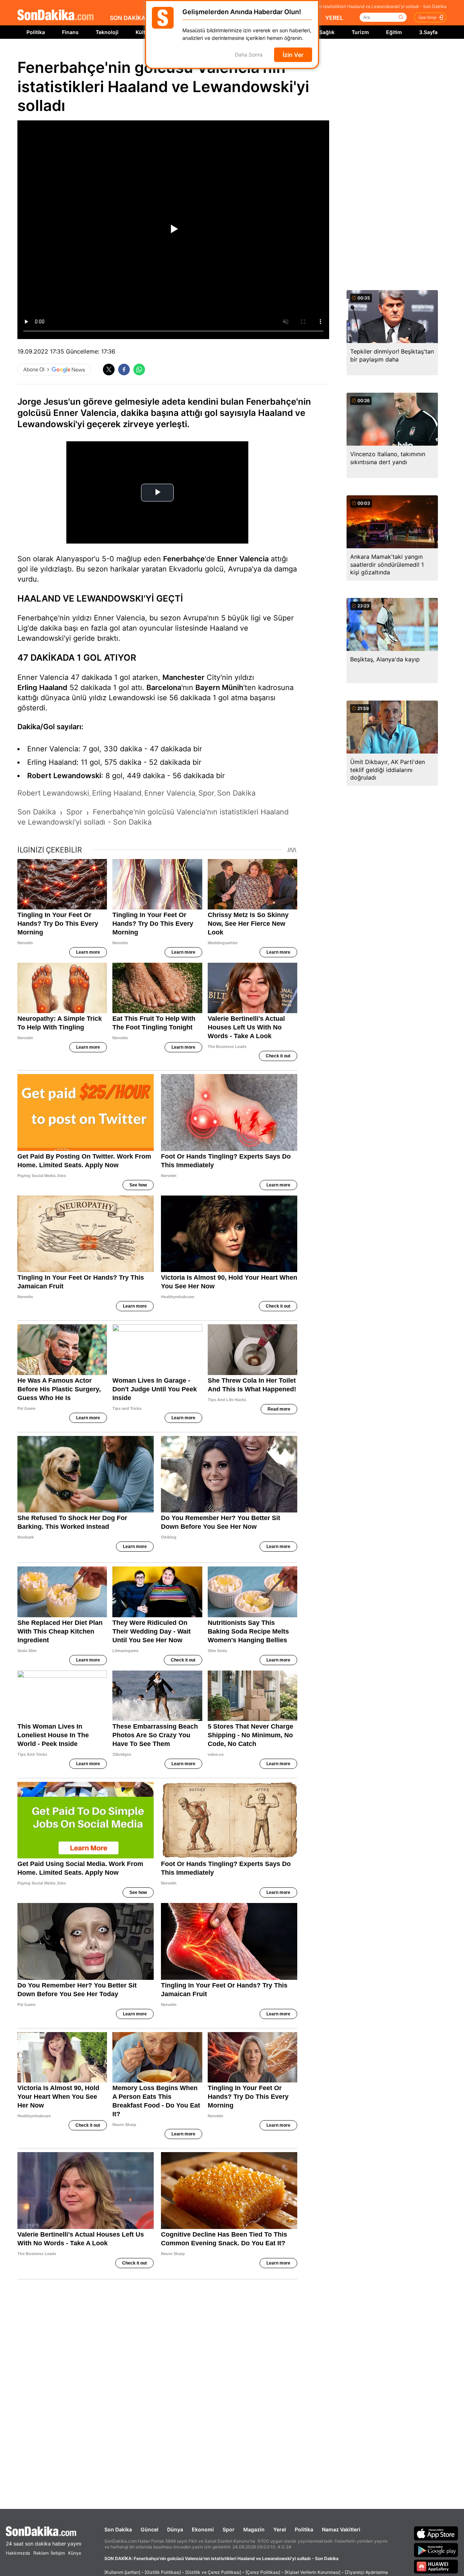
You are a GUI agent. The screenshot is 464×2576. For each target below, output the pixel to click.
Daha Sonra (249, 55)
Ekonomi (203, 2529)
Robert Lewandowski (64, 776)
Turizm (360, 32)
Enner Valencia (243, 559)
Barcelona (164, 688)
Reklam (41, 2553)
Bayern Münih (219, 688)
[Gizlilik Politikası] (163, 2572)
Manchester (183, 677)
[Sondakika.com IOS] (436, 2533)
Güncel (150, 2529)
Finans (70, 32)
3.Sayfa (428, 32)
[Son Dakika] (55, 15)
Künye (75, 2553)
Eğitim (394, 32)
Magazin (254, 2529)
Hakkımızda (18, 2553)
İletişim (58, 2553)
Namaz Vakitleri (341, 2529)
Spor (229, 2529)
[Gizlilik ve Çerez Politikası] (213, 2572)
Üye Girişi (427, 17)
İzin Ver (293, 55)
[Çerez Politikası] (263, 2572)
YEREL (334, 18)
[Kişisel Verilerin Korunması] (312, 2572)
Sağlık (327, 32)
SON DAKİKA (128, 18)
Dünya (175, 2529)
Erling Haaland (42, 688)
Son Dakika (118, 2529)
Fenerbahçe (184, 559)
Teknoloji (107, 32)
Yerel (280, 2529)
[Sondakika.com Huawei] (436, 2567)
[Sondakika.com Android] (436, 2550)
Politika (36, 32)
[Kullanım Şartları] (122, 2572)
